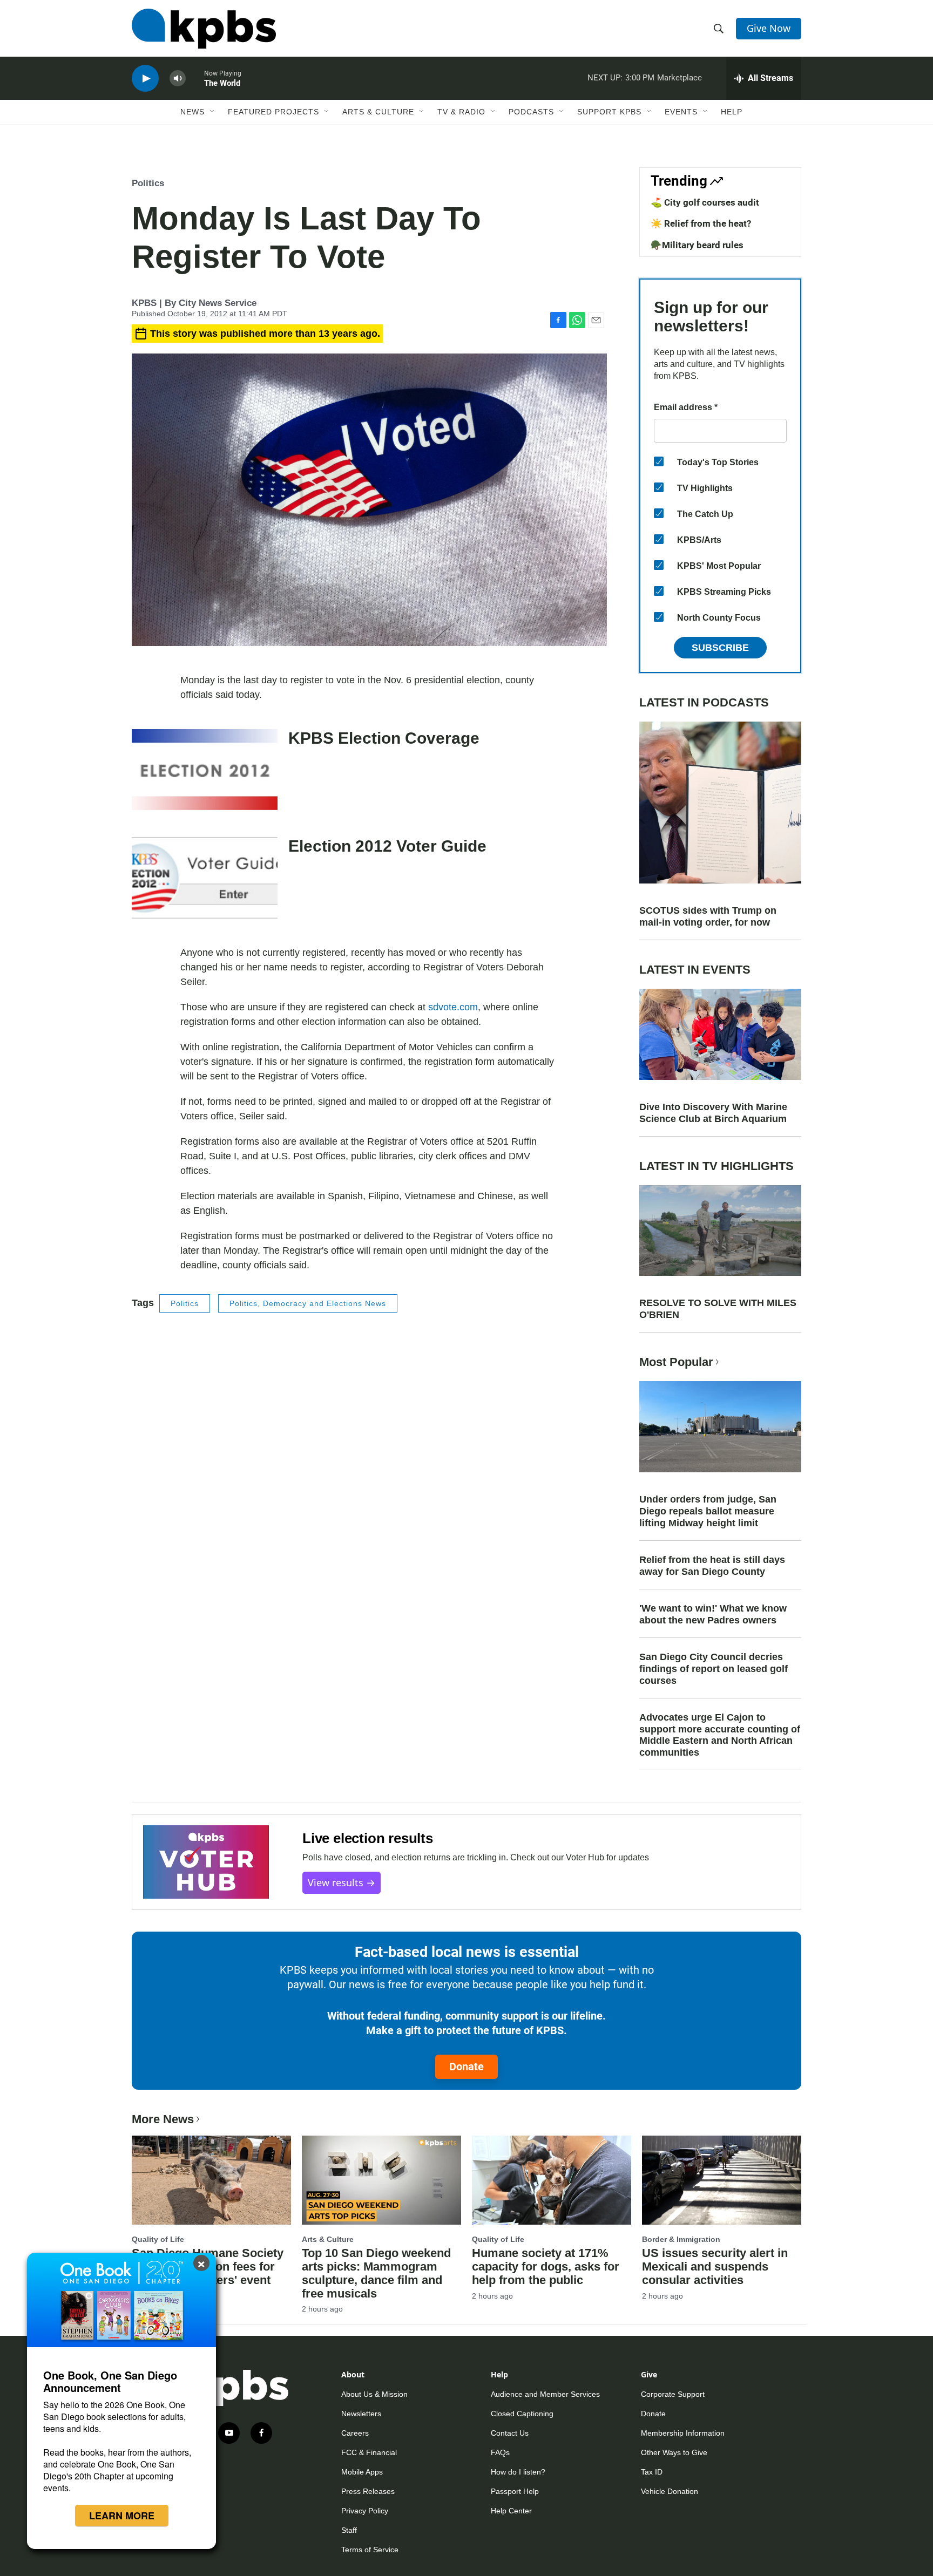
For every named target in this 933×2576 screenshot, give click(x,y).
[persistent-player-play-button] (145, 79)
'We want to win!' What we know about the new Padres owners (713, 1614)
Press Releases (368, 2491)
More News (163, 2119)
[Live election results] (206, 1862)
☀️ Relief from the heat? (701, 223)
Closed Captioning (522, 2414)
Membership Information (683, 2433)
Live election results (368, 1838)
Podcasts (531, 112)
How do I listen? (518, 2472)
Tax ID (652, 2472)
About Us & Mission (374, 2394)
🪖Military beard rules (697, 245)
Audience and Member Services (545, 2394)
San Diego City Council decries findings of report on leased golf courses (714, 1669)
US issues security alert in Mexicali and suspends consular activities (715, 2266)
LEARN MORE (122, 2516)
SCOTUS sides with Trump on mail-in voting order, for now (708, 916)
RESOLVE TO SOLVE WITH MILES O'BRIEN (718, 1309)
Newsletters (361, 2414)
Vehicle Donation (670, 2491)
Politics (148, 183)
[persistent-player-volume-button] (178, 79)
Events (681, 112)
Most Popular (676, 1362)
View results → (342, 1882)
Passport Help (515, 2491)
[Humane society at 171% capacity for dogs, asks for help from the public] (552, 2180)
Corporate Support (673, 2394)
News (192, 112)
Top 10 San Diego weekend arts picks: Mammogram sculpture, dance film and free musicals (376, 2273)
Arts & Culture (378, 112)
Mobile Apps (362, 2472)
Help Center (511, 2511)
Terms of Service (370, 2550)
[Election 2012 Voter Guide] (205, 878)
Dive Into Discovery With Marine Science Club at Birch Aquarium (713, 1113)
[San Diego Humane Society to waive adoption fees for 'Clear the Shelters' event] (211, 2180)
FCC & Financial (369, 2452)
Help (732, 112)
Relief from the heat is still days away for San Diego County (712, 1566)
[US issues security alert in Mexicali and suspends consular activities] (722, 2180)
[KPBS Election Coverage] (205, 770)
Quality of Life (158, 2239)
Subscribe (720, 648)
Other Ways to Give (674, 2452)
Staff (349, 2530)
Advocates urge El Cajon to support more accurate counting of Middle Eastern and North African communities (720, 1735)
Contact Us (510, 2433)
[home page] (204, 29)
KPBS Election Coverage (384, 738)
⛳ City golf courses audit (705, 202)
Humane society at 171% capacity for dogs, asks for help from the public (546, 2266)
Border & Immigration (681, 2239)
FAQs (500, 2452)
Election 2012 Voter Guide (387, 846)
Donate (466, 2067)
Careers (355, 2433)
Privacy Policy (365, 2511)
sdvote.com (453, 1007)
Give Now (769, 28)
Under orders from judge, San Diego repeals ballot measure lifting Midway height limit (708, 1511)
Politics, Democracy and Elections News (308, 1303)
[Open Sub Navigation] (213, 112)
